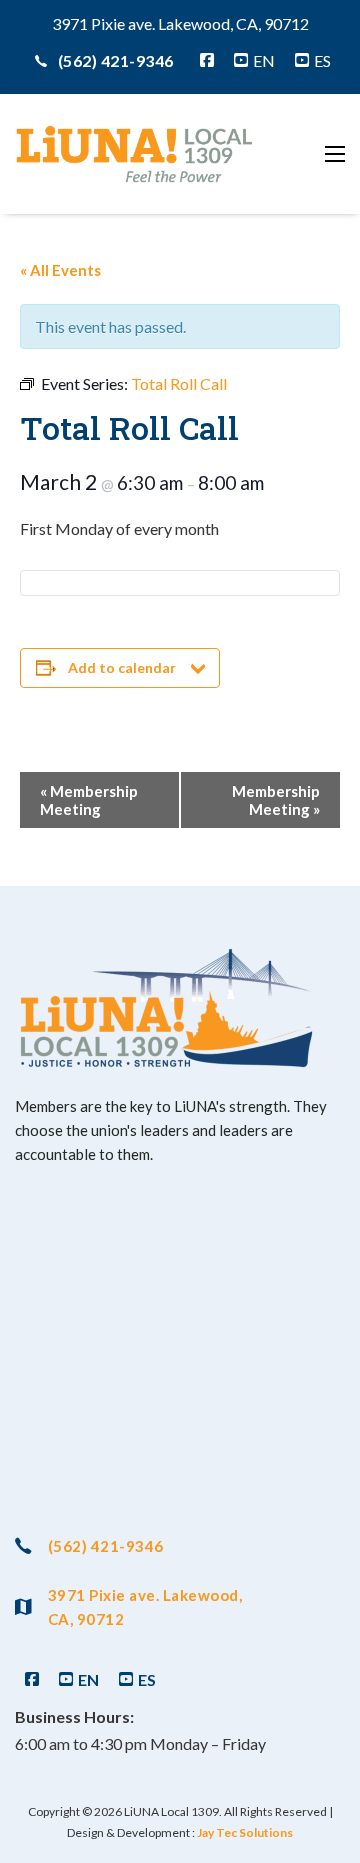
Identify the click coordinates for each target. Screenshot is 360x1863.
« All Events (60, 270)
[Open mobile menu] (335, 154)
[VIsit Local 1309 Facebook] (207, 60)
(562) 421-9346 (116, 60)
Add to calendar (122, 667)
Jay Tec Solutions (245, 1832)
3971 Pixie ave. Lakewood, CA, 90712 (145, 1607)
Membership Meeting (89, 800)
